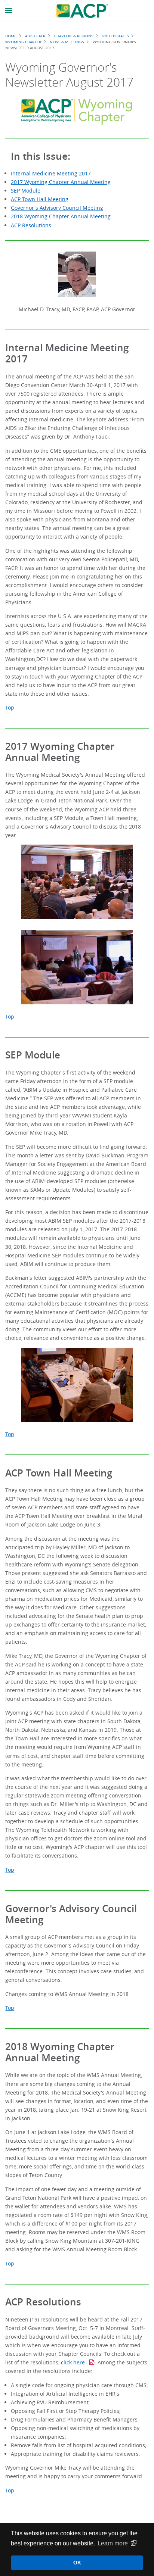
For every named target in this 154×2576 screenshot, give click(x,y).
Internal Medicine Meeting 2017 (51, 173)
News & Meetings (67, 42)
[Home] (82, 11)
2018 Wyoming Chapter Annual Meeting (61, 216)
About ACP (35, 36)
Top (10, 707)
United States (115, 36)
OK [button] (77, 2563)
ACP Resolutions (31, 225)
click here (74, 2362)
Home (11, 36)
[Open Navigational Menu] (9, 11)
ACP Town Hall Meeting (40, 199)
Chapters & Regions (74, 36)
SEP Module (26, 191)
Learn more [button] (113, 2543)
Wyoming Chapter (23, 42)
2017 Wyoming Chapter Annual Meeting (61, 182)
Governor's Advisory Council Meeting (57, 208)
